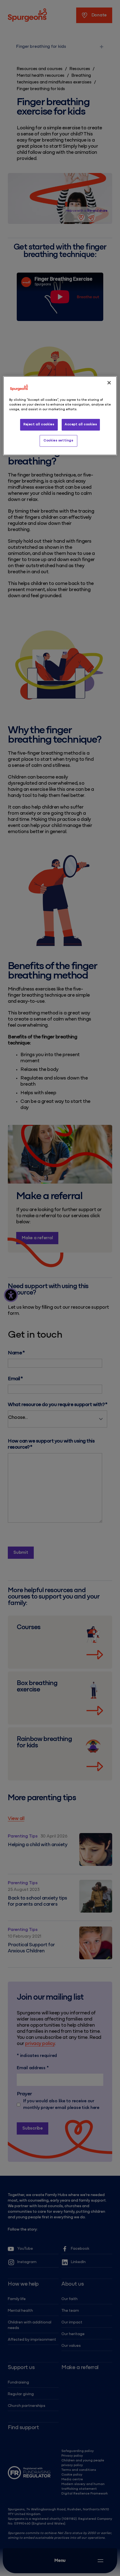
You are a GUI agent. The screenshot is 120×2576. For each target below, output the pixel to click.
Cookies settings (58, 441)
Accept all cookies (81, 424)
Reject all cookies (39, 424)
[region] (60, 416)
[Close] (109, 383)
